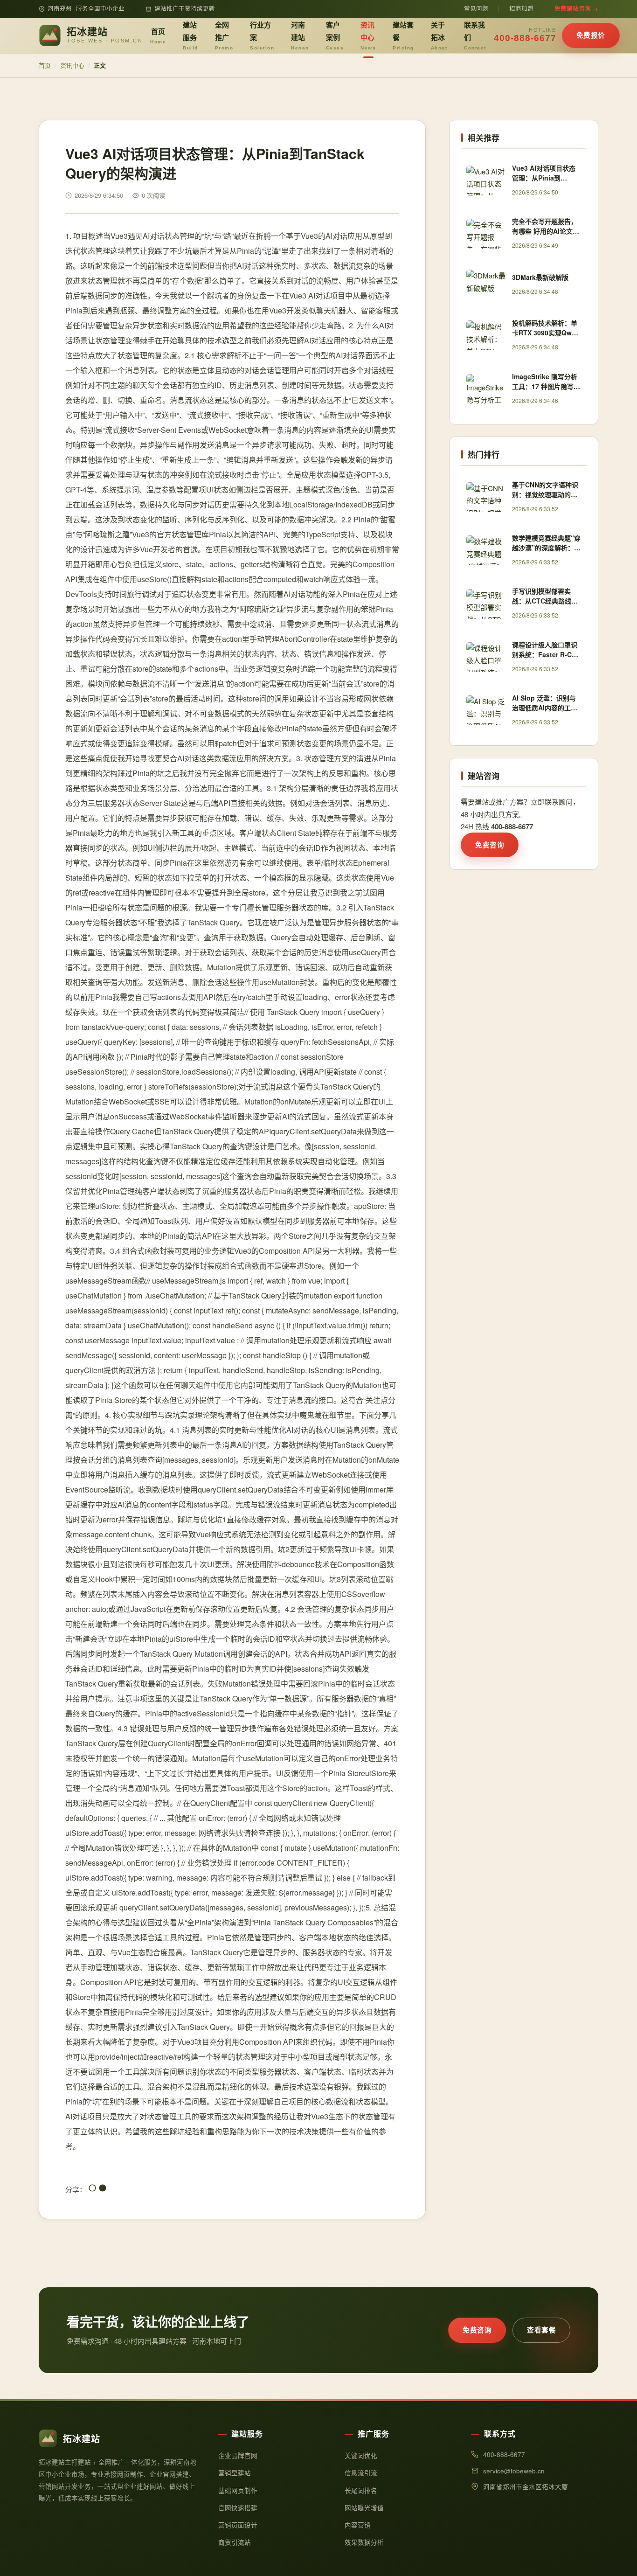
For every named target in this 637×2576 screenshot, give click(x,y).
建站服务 (190, 35)
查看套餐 (541, 2330)
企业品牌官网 (238, 2455)
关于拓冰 (439, 35)
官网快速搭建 (238, 2508)
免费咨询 (490, 845)
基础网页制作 (238, 2490)
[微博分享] (103, 2189)
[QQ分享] (92, 2189)
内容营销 (358, 2525)
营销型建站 (235, 2473)
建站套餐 (403, 35)
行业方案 (262, 35)
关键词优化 (361, 2455)
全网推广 (224, 35)
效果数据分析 (364, 2542)
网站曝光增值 (364, 2508)
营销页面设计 (238, 2525)
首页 (158, 35)
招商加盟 (521, 8)
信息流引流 (361, 2473)
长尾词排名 (361, 2490)
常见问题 (476, 8)
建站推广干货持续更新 (185, 8)
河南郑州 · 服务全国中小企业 (86, 8)
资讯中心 (368, 35)
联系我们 (475, 35)
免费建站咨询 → (576, 8)
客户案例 (335, 35)
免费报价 (591, 35)
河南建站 (300, 35)
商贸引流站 (235, 2542)
